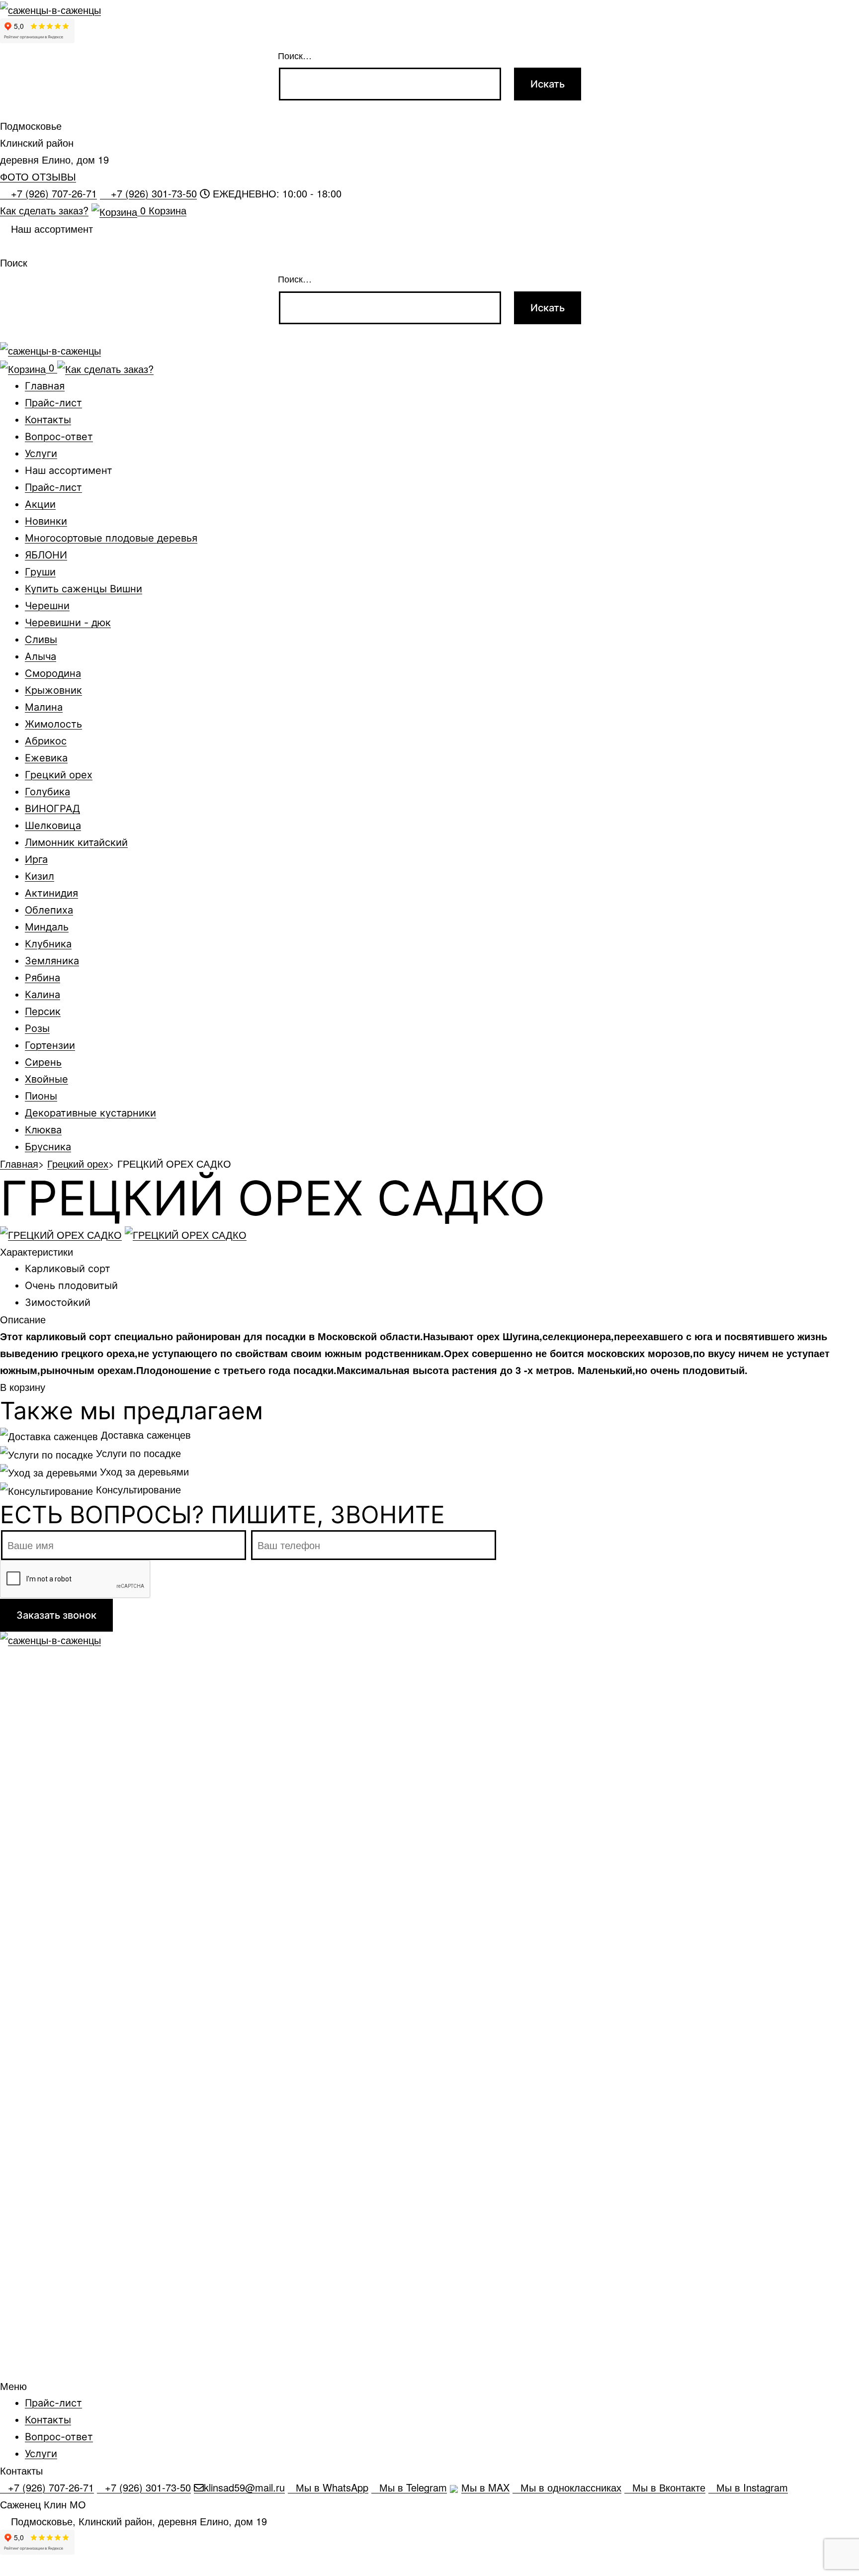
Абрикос (46, 741)
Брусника (48, 1147)
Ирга (36, 859)
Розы (37, 1028)
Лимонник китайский (76, 842)
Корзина (163, 210)
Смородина (53, 673)
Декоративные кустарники (90, 1113)
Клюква (43, 1130)
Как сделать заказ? (44, 210)
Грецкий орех (59, 775)
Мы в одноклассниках (571, 2488)
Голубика (47, 792)
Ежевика (46, 758)
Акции (40, 504)
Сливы (41, 640)
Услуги (41, 454)
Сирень (43, 1062)
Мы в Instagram (752, 2488)
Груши (40, 572)
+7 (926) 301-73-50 (152, 194)
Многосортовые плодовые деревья (111, 538)
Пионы (41, 1096)
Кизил (40, 876)
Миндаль (47, 927)
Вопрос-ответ (59, 437)
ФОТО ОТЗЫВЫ (38, 176)
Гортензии (50, 1045)
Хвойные (46, 1079)
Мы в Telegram (413, 2488)
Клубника (48, 944)
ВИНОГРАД (52, 809)
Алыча (41, 656)
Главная (45, 386)
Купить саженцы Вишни (84, 589)
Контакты (48, 420)
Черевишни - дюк (68, 623)
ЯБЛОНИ (46, 555)
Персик (43, 1012)
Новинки (46, 521)
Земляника (52, 961)
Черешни (47, 606)
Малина (44, 707)
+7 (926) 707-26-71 (52, 194)
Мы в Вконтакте (669, 2488)
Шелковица (53, 826)
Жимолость (53, 724)
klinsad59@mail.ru (244, 2488)
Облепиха (49, 910)
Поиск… (295, 55)
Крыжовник (53, 690)
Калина (43, 995)
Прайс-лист (53, 403)
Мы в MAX (485, 2488)
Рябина (43, 978)
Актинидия (51, 893)
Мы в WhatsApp (332, 2488)
